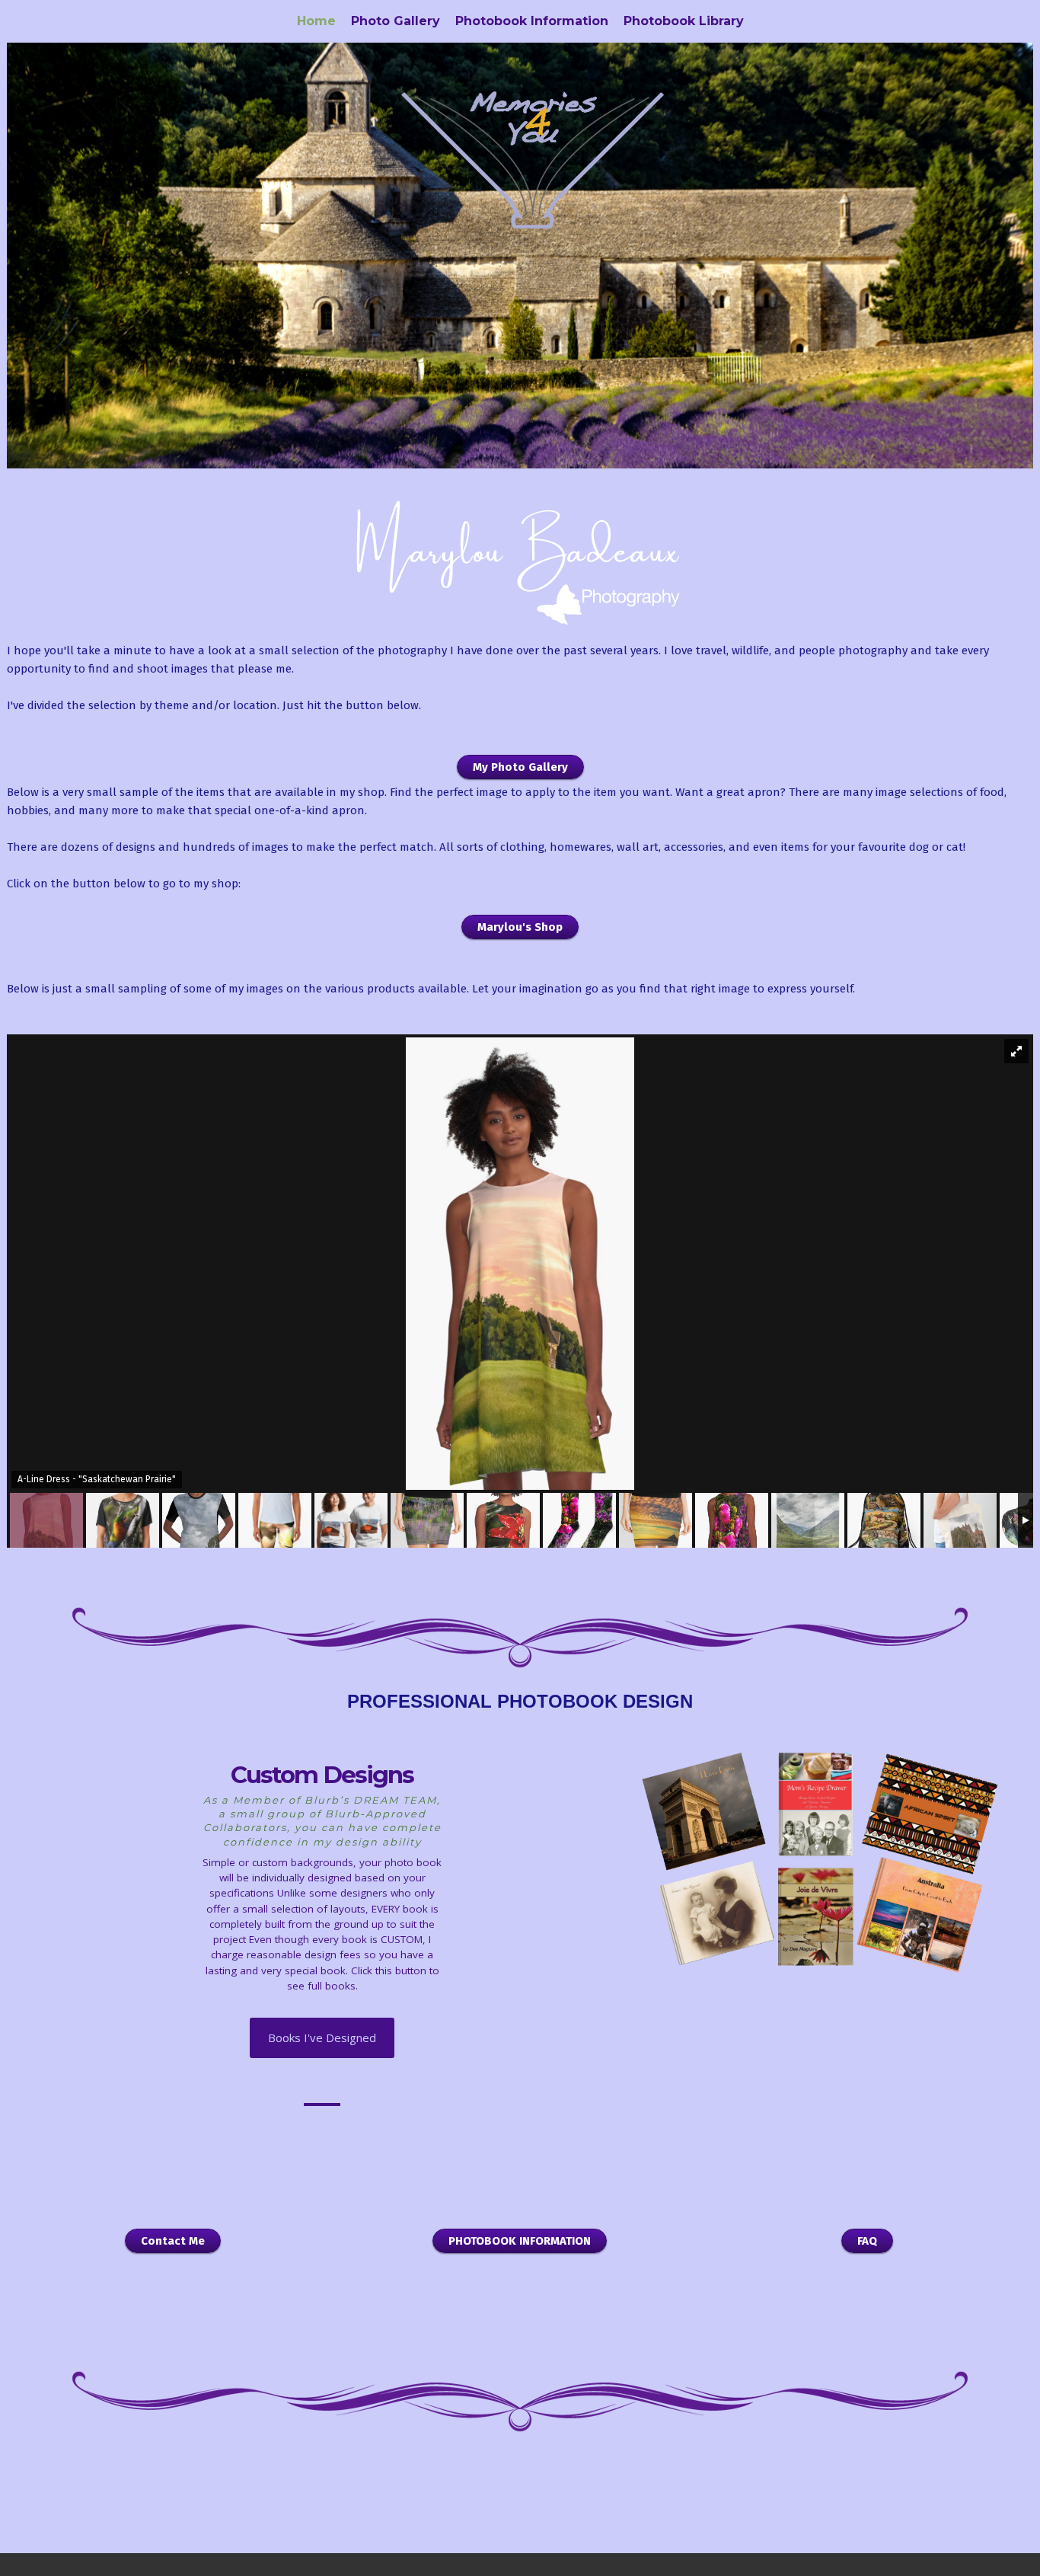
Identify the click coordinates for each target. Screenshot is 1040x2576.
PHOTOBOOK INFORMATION (520, 2241)
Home (316, 21)
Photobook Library (684, 21)
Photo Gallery (396, 21)
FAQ (867, 2241)
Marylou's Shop (520, 927)
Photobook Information (532, 21)
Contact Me (173, 2241)
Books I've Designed (322, 2037)
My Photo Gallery (520, 767)
